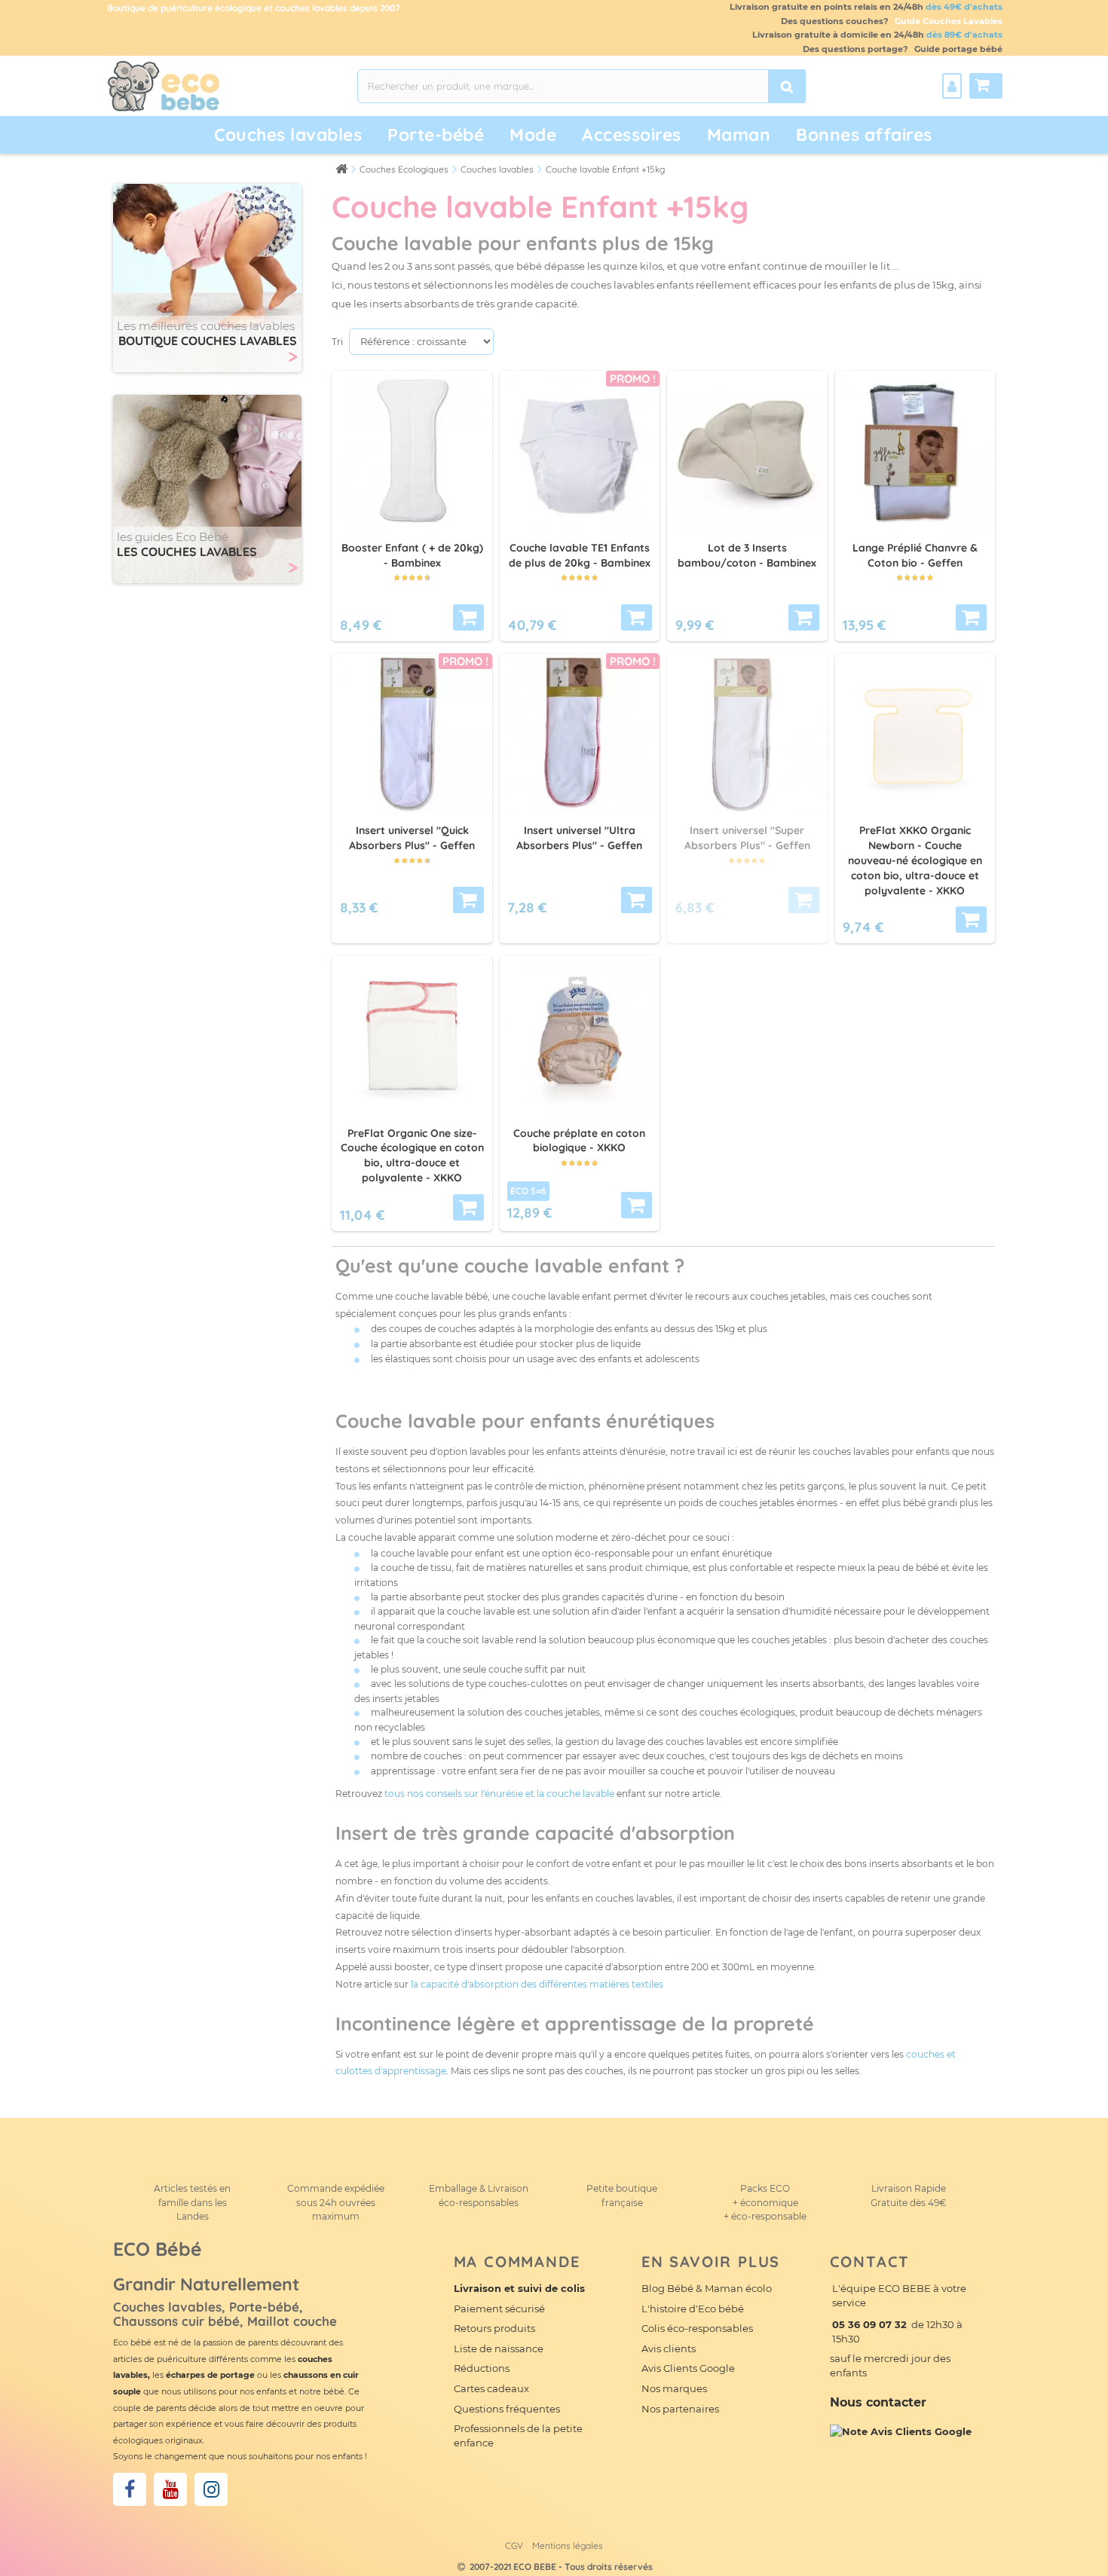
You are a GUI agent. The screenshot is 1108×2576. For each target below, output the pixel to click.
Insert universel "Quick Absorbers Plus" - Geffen (412, 838)
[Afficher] (468, 617)
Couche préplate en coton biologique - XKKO (579, 1141)
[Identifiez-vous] (952, 86)
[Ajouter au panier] (971, 920)
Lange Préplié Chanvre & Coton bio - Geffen (915, 555)
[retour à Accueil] (341, 168)
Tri (337, 342)
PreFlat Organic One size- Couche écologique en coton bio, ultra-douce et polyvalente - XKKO (412, 1155)
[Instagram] (211, 2489)
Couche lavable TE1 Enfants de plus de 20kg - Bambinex (580, 555)
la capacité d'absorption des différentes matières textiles (537, 1984)
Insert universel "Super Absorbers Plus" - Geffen (747, 838)
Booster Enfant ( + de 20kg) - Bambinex (412, 555)
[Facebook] (130, 2489)
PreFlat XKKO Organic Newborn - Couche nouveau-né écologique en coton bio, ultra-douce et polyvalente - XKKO (915, 860)
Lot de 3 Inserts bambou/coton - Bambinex (747, 555)
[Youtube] (170, 2489)
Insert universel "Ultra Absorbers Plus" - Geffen (579, 838)
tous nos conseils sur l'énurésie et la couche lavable (499, 1794)
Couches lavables (288, 134)
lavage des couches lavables (679, 1742)
